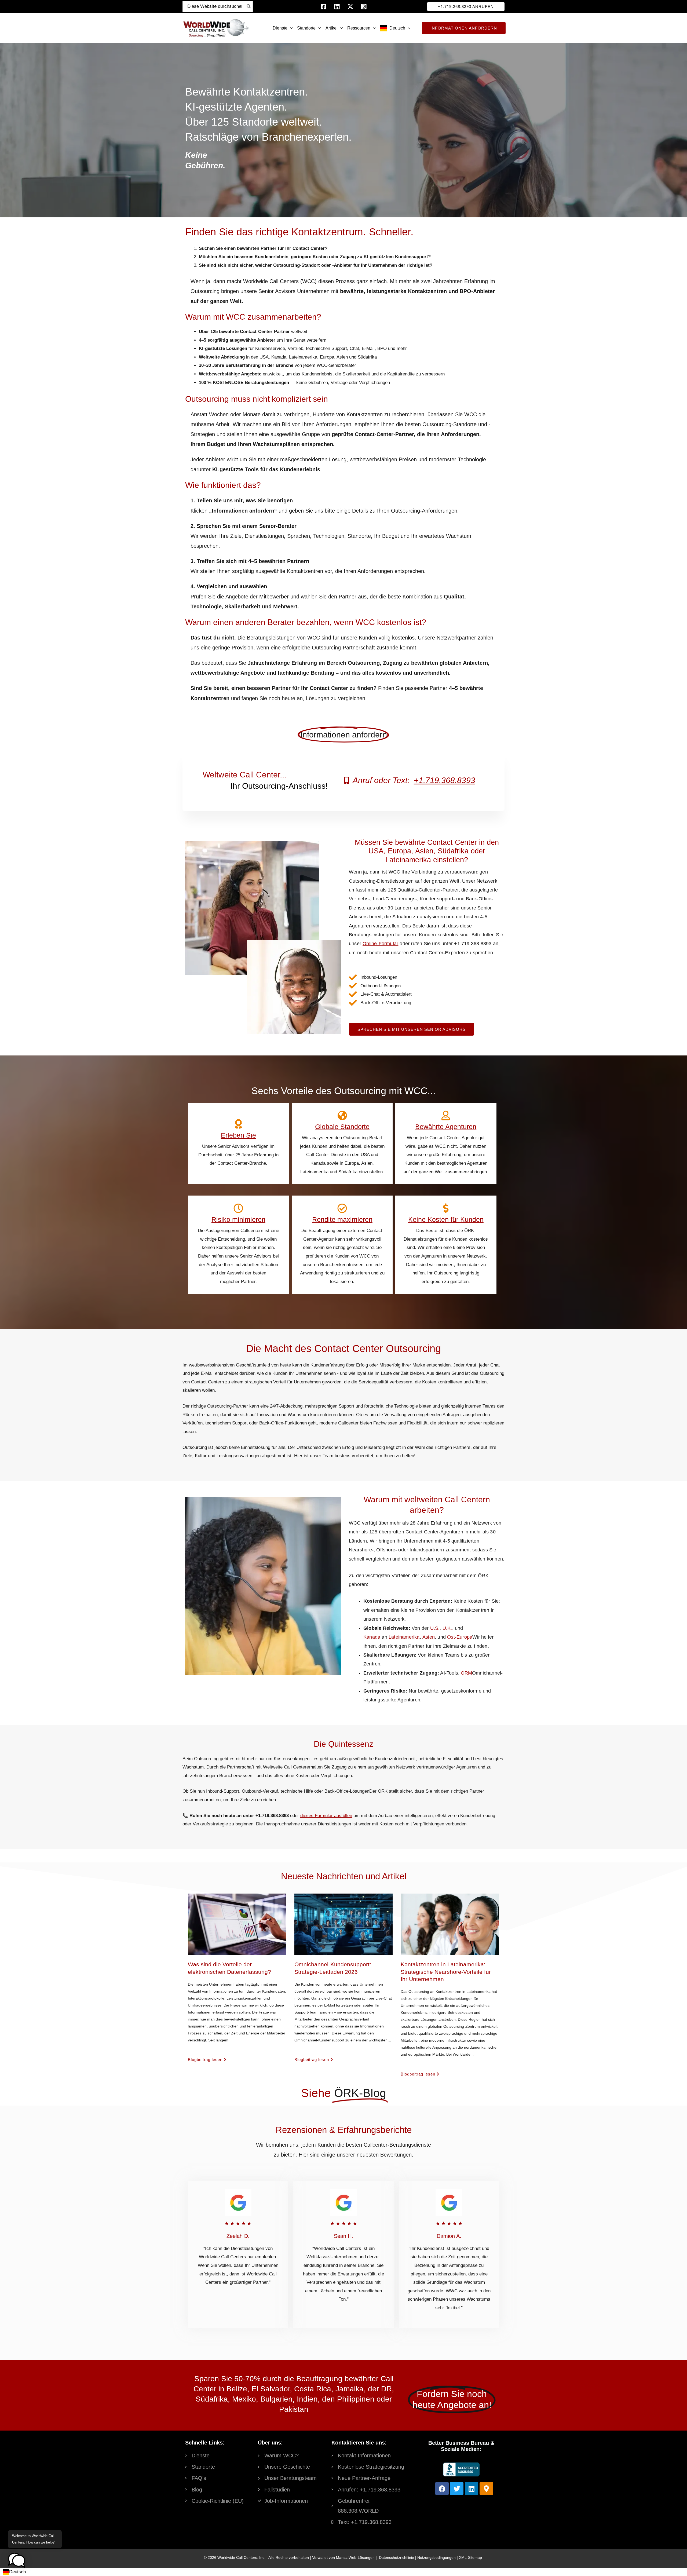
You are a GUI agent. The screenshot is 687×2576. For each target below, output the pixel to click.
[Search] (249, 6)
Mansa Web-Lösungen (355, 2557)
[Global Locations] (342, 1116)
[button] (466, 7)
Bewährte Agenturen (446, 1127)
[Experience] (238, 1124)
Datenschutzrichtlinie (397, 2557)
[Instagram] (364, 7)
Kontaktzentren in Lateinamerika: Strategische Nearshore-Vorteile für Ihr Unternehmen (446, 1972)
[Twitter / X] (350, 7)
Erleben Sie (238, 1135)
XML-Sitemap (470, 2557)
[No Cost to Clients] (446, 1208)
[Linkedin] (337, 7)
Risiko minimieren (238, 1219)
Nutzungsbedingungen (436, 2557)
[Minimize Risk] (238, 1208)
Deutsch (17, 2572)
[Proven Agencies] (446, 1116)
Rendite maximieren (342, 1219)
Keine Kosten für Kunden (446, 1219)
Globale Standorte (342, 1127)
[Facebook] (324, 7)
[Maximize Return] (342, 1208)
